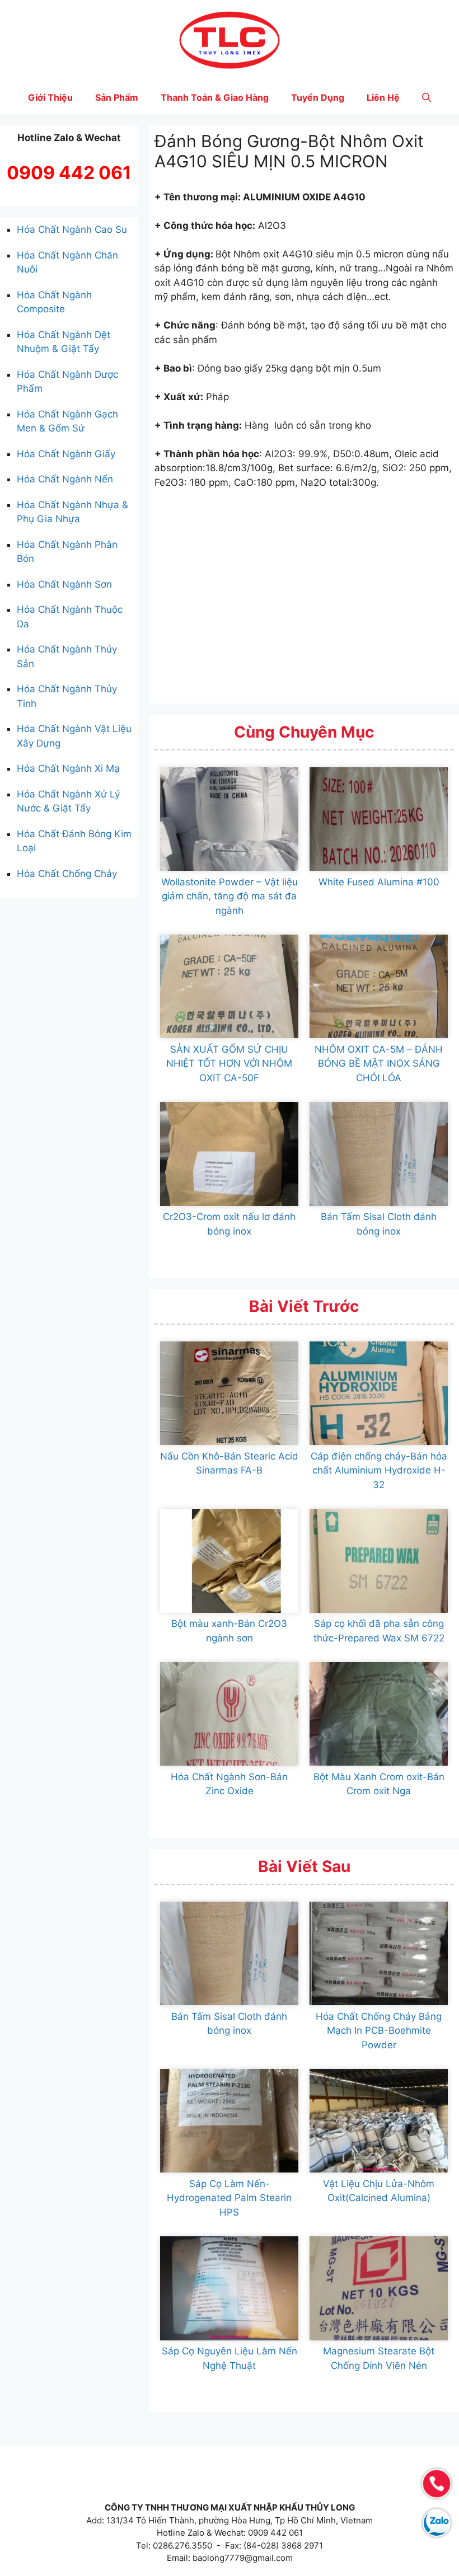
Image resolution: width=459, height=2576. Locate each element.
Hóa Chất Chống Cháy (67, 874)
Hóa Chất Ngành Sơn (64, 584)
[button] (427, 97)
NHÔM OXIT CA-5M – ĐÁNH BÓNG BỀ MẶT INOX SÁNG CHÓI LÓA (379, 1064)
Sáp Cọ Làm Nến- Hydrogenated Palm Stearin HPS (229, 2198)
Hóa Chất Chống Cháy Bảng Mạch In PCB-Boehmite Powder (379, 2031)
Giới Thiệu (50, 97)
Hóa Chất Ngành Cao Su (72, 229)
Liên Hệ (383, 97)
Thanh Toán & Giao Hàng (215, 97)
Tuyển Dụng (318, 97)
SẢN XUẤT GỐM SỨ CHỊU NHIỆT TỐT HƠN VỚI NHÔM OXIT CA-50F (229, 1064)
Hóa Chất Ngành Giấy (66, 454)
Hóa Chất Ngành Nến (65, 479)
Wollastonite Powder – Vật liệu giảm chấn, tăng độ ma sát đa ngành (230, 896)
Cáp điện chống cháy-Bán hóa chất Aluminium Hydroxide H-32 (379, 1470)
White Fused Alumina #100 (379, 882)
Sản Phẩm (117, 97)
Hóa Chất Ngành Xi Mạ (68, 768)
